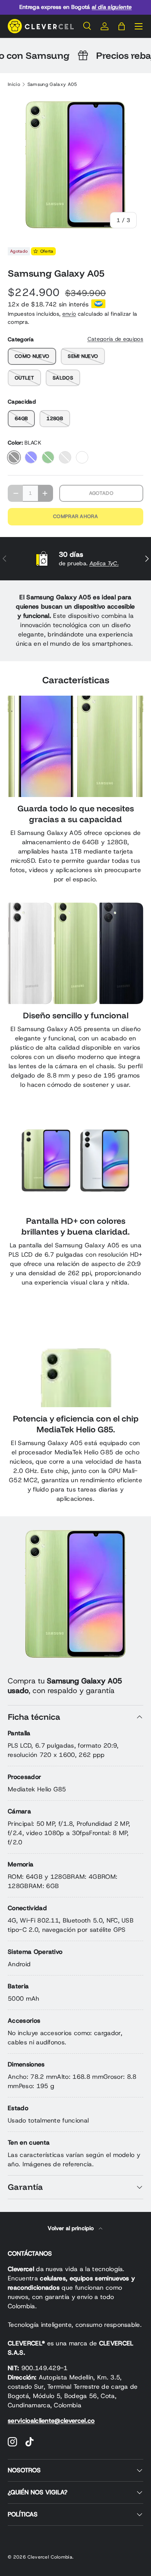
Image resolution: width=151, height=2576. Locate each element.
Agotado (101, 493)
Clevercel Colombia (50, 2557)
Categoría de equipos (115, 339)
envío (69, 314)
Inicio (14, 84)
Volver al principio (71, 2228)
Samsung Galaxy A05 (52, 84)
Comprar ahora (75, 516)
